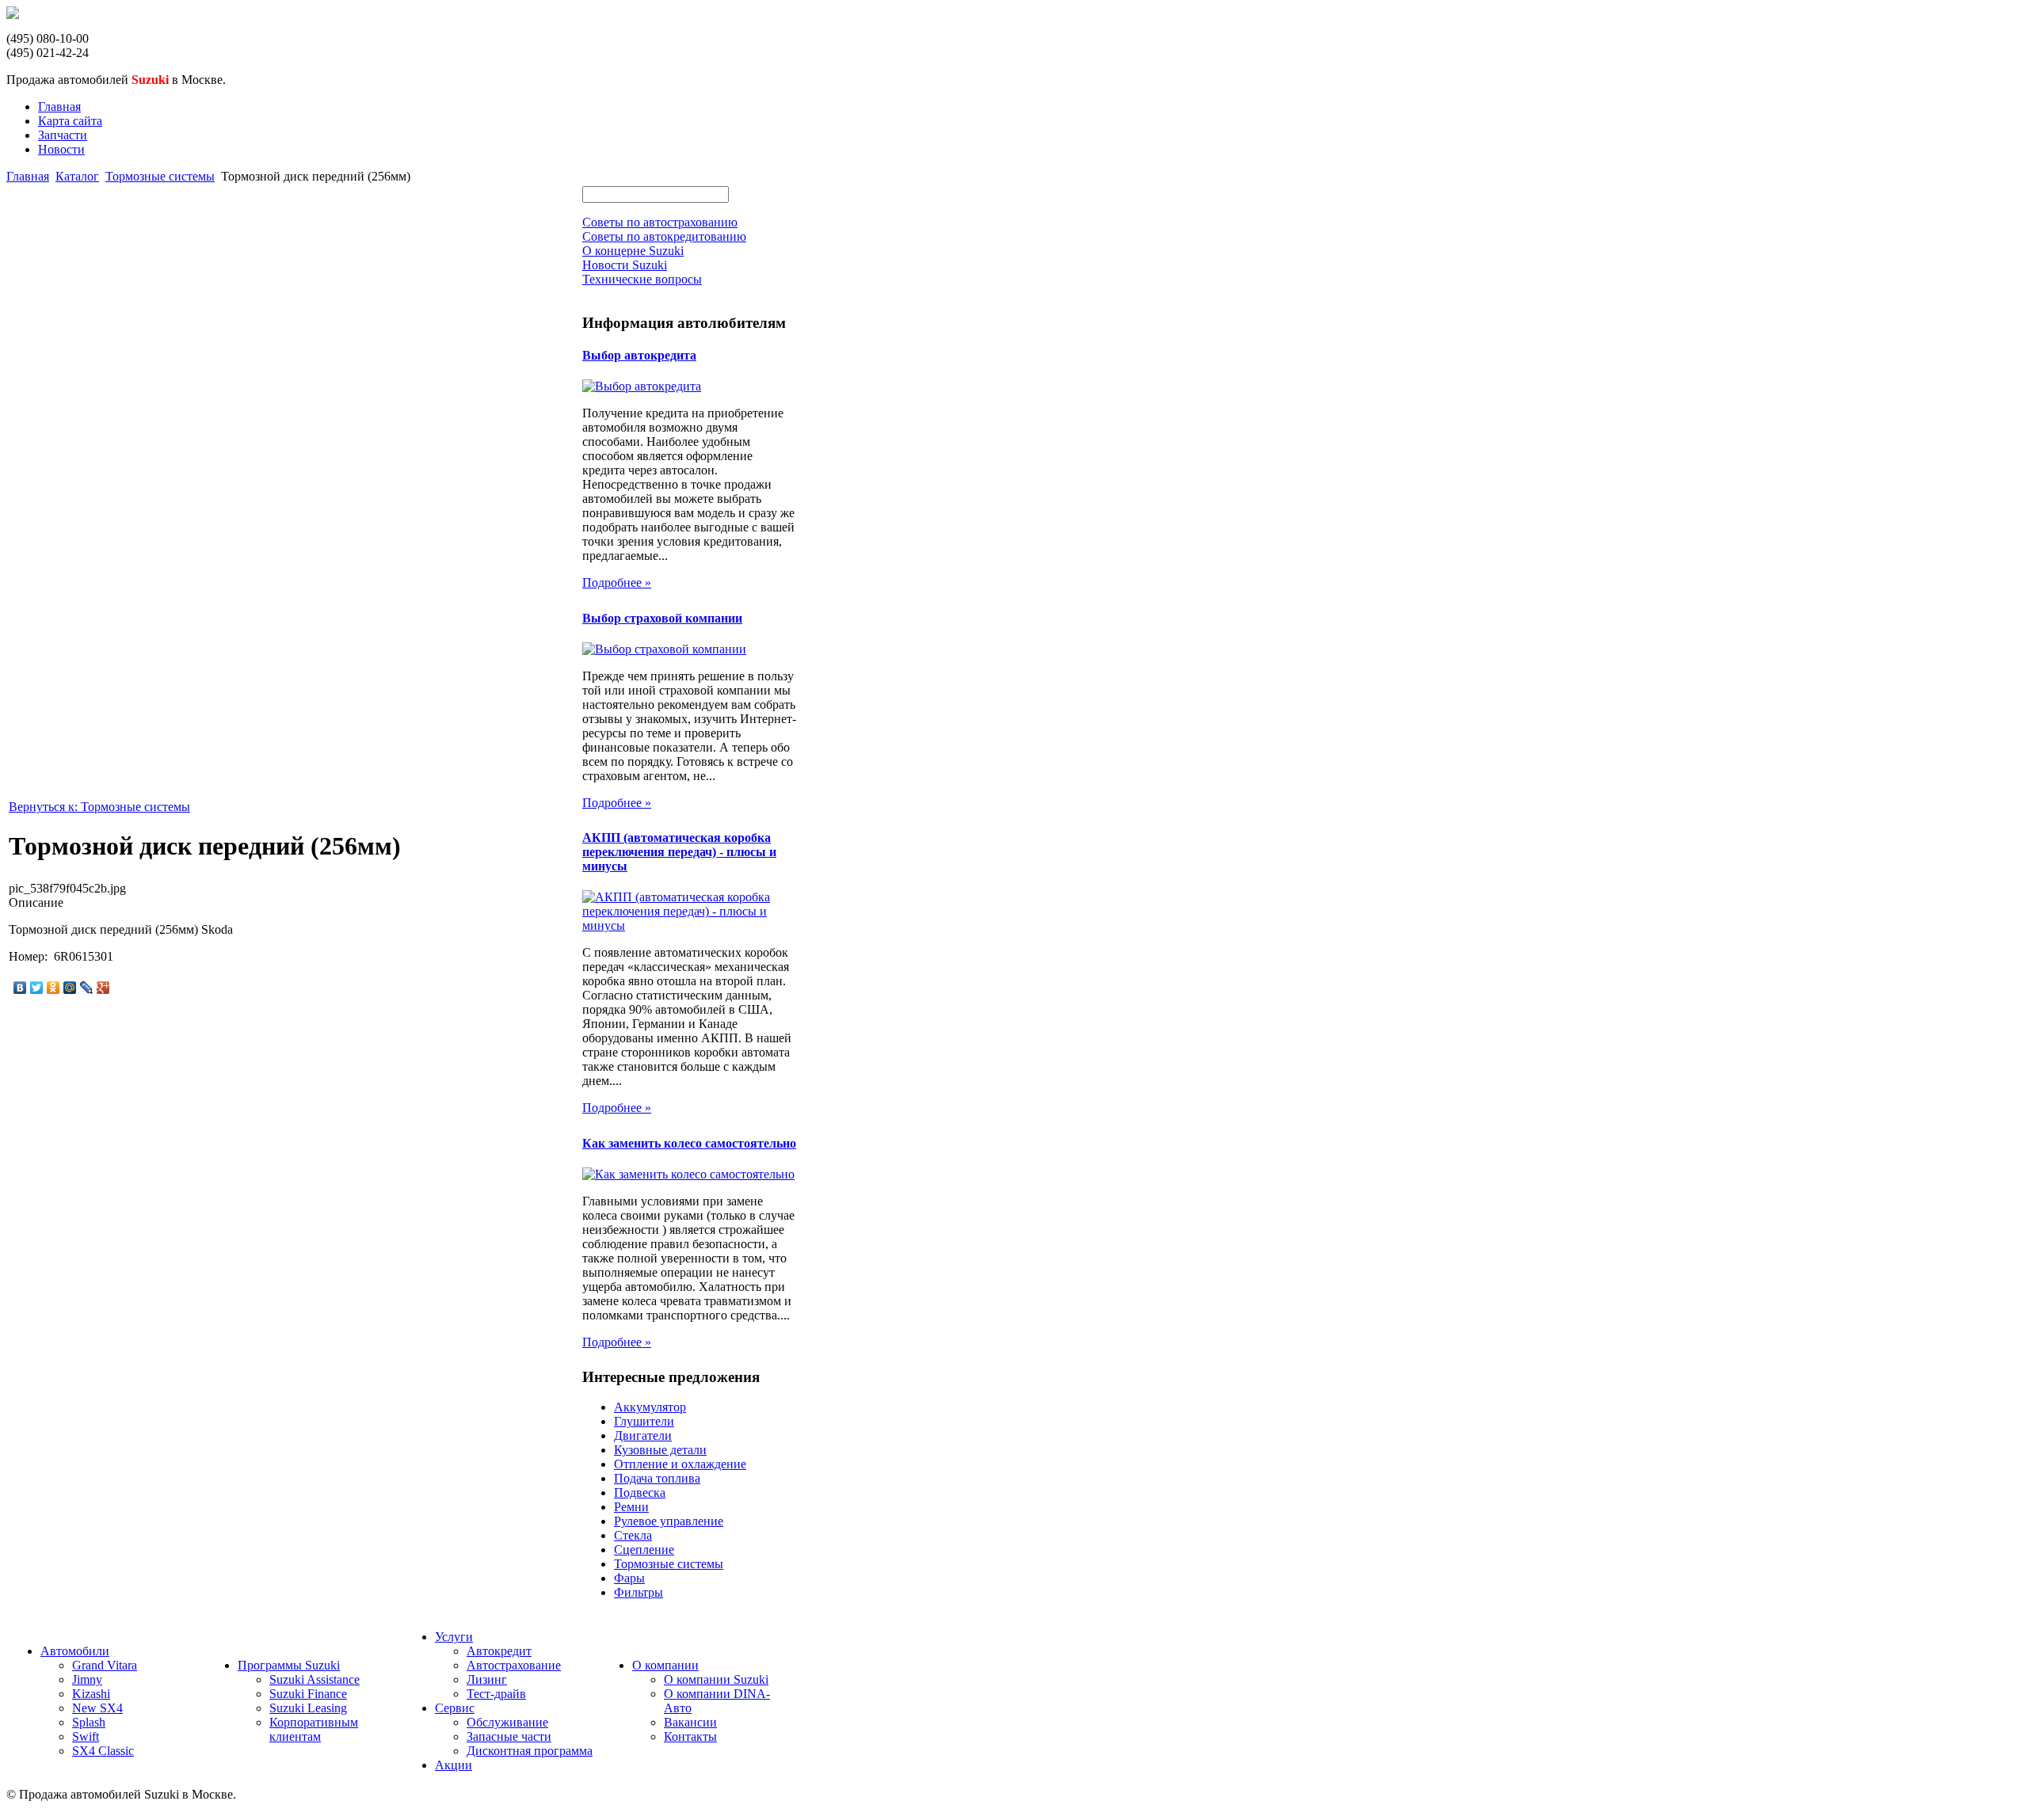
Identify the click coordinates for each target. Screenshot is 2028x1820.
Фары (629, 1578)
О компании (665, 1665)
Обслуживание (507, 1722)
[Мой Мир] (70, 988)
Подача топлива (657, 1478)
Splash (89, 1722)
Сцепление (644, 1550)
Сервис (455, 1708)
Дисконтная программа (530, 1751)
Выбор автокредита (639, 355)
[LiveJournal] (87, 988)
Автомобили (75, 1651)
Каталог (77, 176)
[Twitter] (37, 988)
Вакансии (690, 1722)
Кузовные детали (660, 1450)
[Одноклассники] (53, 988)
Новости (61, 149)
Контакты (690, 1736)
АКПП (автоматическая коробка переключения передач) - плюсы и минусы (679, 852)
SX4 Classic (103, 1751)
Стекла (633, 1535)
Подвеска (640, 1493)
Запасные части (509, 1736)
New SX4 (97, 1708)
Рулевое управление (669, 1521)
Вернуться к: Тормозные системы (99, 807)
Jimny (87, 1679)
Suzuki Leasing (308, 1708)
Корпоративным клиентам (314, 1729)
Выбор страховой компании (662, 618)
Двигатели (643, 1435)
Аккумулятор (650, 1407)
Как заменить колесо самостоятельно (689, 1143)
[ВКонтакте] (20, 988)
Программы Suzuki (289, 1665)
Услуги (454, 1637)
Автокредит (499, 1651)
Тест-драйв (496, 1694)
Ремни (631, 1507)
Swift (86, 1736)
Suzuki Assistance (314, 1679)
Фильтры (639, 1592)
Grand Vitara (105, 1665)
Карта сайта (70, 121)
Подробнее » (617, 583)
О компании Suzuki (716, 1679)
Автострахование (514, 1665)
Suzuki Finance (308, 1694)
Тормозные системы (160, 176)
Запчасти (63, 135)
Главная (59, 107)
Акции (454, 1765)
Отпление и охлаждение (680, 1464)
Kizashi (91, 1694)
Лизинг (487, 1679)
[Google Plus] (103, 988)
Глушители (644, 1421)
